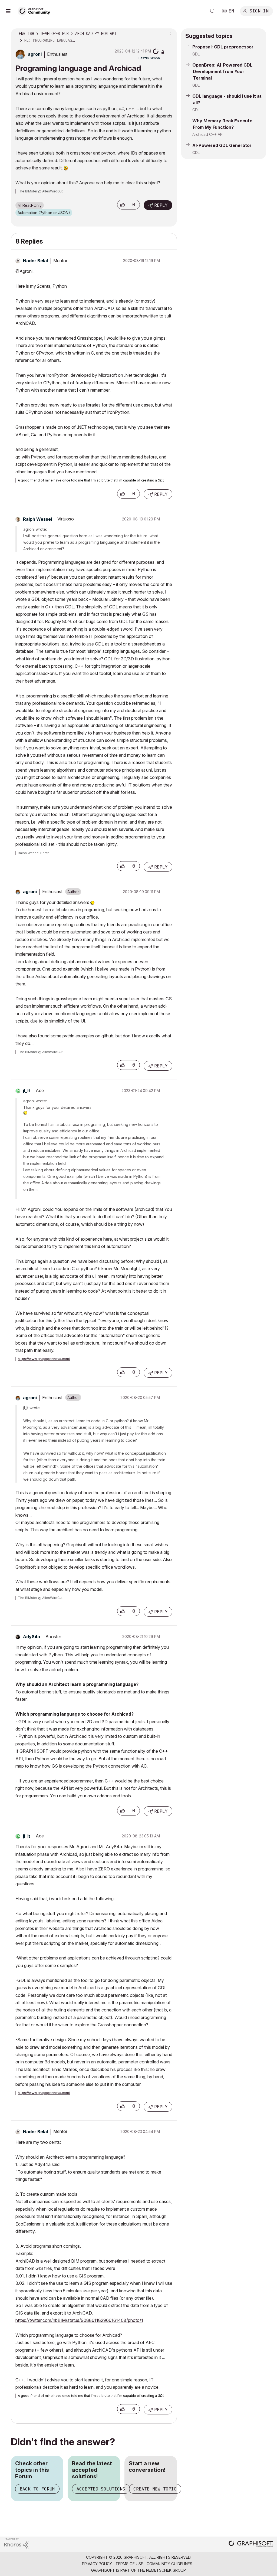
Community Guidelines (169, 2564)
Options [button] (169, 34)
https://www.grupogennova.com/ (44, 1359)
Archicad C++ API (208, 134)
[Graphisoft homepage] (251, 2544)
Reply (161, 205)
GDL (196, 54)
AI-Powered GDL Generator (222, 145)
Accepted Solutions (101, 2489)
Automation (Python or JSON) (44, 213)
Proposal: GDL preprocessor (223, 47)
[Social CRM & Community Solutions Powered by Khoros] (16, 2543)
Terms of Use (129, 2564)
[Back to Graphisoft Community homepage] (36, 10)
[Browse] (11, 11)
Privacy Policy (97, 2564)
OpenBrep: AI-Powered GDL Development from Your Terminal (222, 71)
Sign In (259, 11)
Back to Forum (37, 2489)
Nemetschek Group (166, 2570)
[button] (123, 205)
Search (213, 11)
